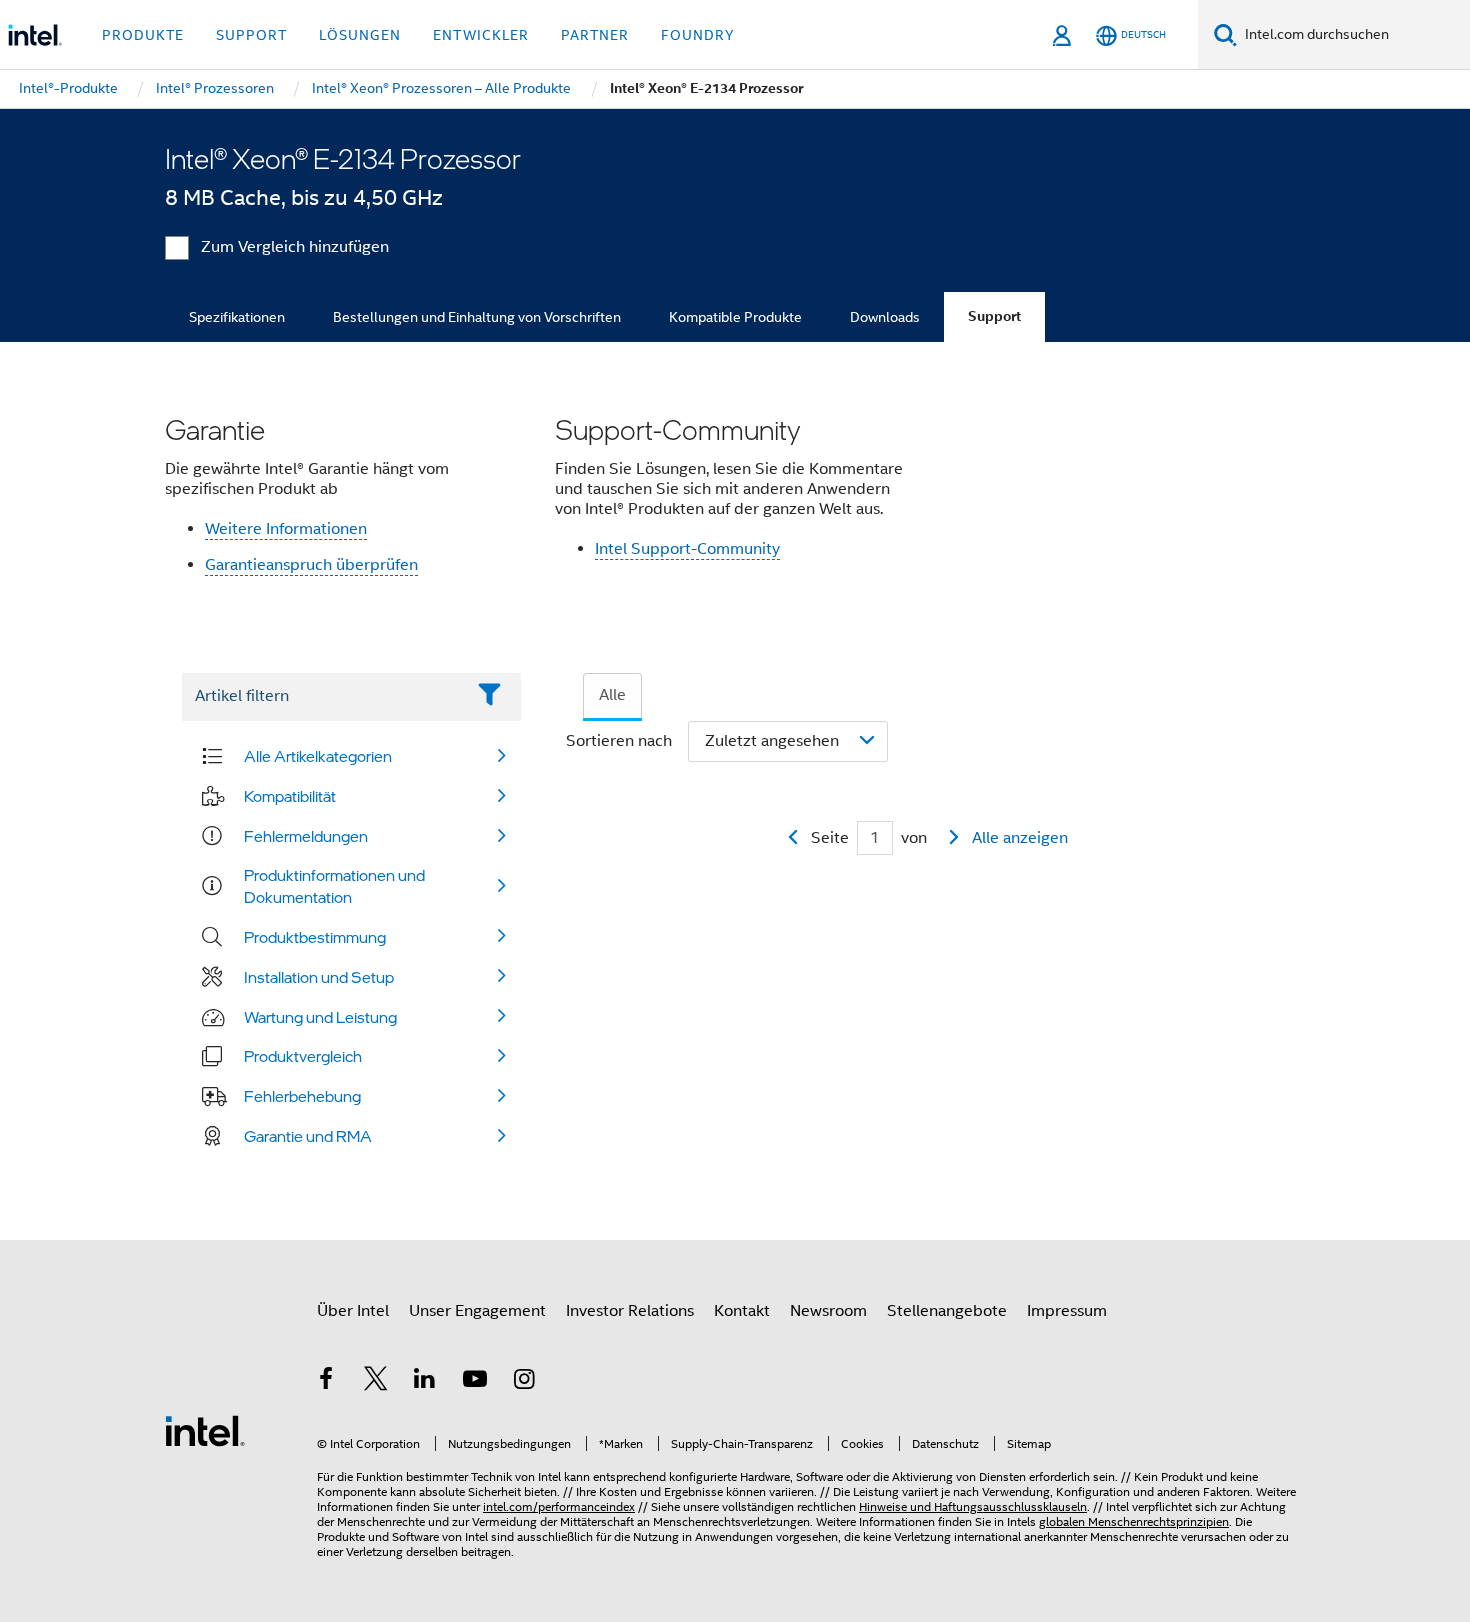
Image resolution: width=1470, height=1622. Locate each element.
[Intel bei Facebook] (326, 1382)
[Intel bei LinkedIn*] (425, 1382)
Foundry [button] (698, 35)
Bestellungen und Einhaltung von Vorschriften (477, 317)
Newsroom (828, 1311)
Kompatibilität (290, 796)
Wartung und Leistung (320, 1017)
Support (994, 316)
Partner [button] (595, 35)
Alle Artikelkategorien (318, 756)
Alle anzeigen (1020, 838)
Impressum (1067, 1311)
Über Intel (353, 1311)
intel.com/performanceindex (559, 1506)
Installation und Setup (319, 977)
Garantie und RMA (308, 1136)
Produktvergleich (303, 1056)
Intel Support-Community (687, 549)
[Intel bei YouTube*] (475, 1382)
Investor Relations (630, 1311)
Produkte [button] (143, 35)
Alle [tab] (612, 695)
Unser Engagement (477, 1311)
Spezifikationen (237, 317)
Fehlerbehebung (302, 1096)
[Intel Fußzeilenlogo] (205, 1430)
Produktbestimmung (315, 937)
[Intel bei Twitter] (376, 1382)
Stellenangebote (947, 1311)
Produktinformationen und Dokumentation (334, 886)
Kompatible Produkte (735, 317)
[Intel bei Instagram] (524, 1382)
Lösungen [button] (360, 35)
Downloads (885, 317)
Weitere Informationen (286, 529)
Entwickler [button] (481, 35)
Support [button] (251, 35)
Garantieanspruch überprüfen (311, 565)
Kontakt (742, 1311)
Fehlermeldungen (306, 836)
